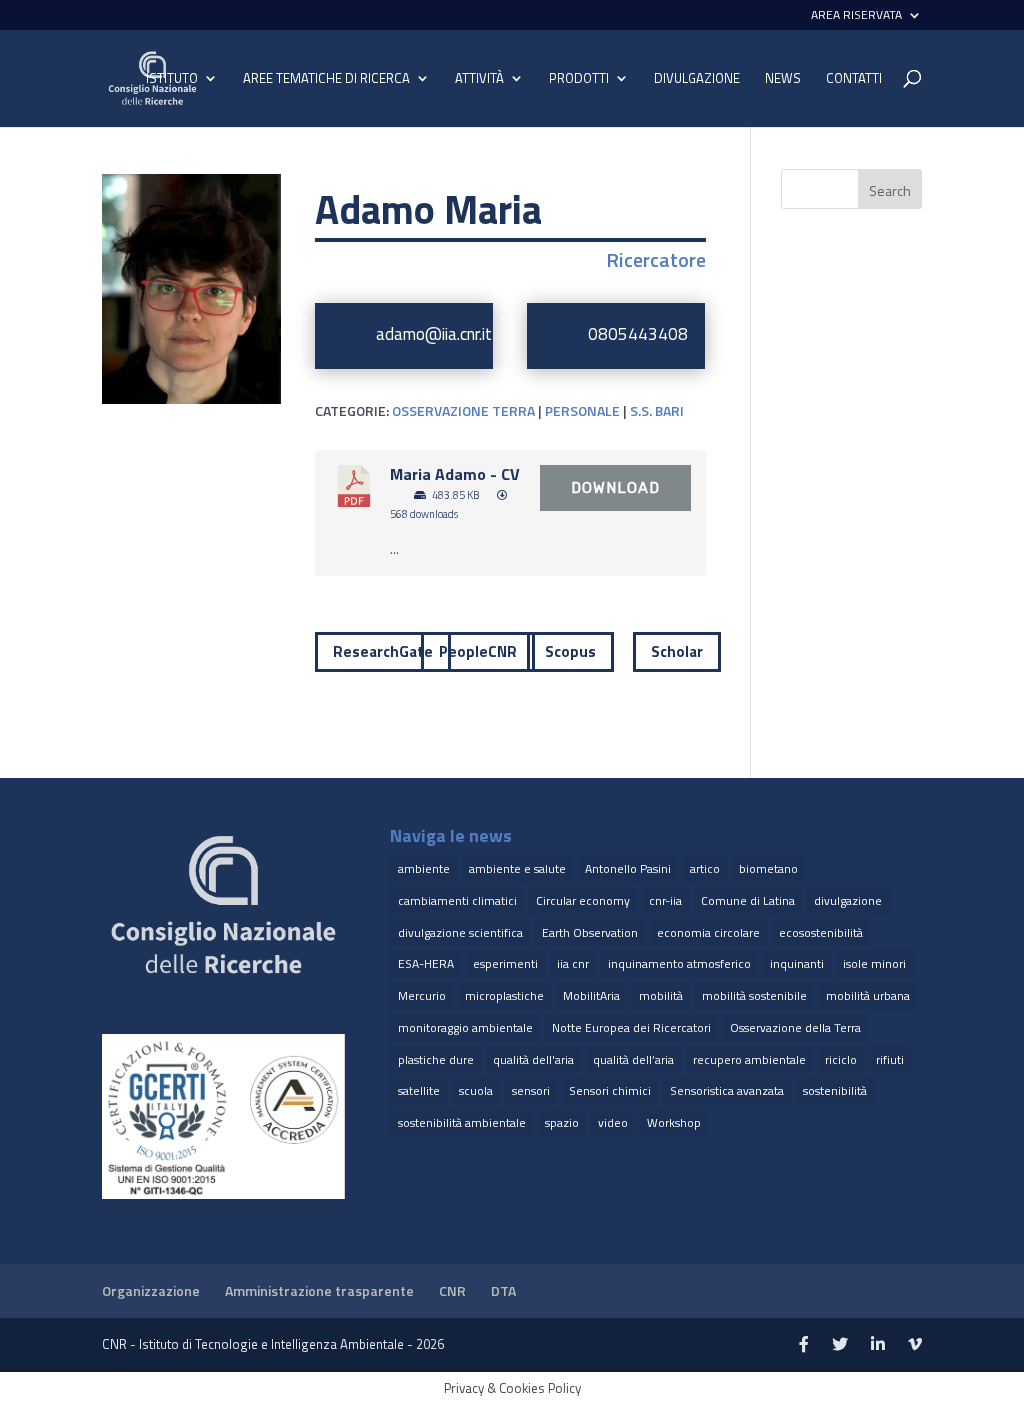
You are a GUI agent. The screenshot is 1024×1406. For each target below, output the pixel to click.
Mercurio (422, 995)
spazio (562, 1122)
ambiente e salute (517, 868)
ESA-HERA (426, 963)
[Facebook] (804, 1345)
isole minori (874, 963)
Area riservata (856, 16)
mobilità (661, 995)
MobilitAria (591, 995)
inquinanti (797, 963)
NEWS (783, 79)
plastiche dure (436, 1059)
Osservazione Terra (463, 410)
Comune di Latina (748, 900)
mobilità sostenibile (754, 995)
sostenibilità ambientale (462, 1122)
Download (615, 488)
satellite (419, 1090)
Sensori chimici (610, 1090)
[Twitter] (840, 1345)
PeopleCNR (478, 651)
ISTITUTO (172, 79)
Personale (582, 410)
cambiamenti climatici (457, 900)
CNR (452, 1290)
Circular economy (583, 900)
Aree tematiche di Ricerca (326, 79)
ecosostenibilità (821, 932)
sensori (531, 1090)
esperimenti (505, 963)
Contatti (854, 79)
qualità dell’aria (633, 1059)
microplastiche (504, 995)
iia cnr (573, 963)
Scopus (570, 651)
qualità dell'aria (533, 1059)
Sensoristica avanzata (727, 1090)
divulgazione (848, 900)
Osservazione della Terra (795, 1027)
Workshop (674, 1122)
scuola (476, 1090)
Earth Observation (590, 932)
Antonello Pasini (628, 868)
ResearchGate (383, 651)
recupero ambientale (749, 1059)
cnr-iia (665, 900)
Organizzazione (151, 1290)
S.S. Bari (657, 410)
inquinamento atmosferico (679, 963)
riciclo (841, 1059)
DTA (503, 1290)
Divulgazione (697, 79)
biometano (768, 868)
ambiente (424, 868)
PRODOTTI (579, 79)
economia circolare (708, 932)
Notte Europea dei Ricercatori (631, 1027)
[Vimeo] (915, 1345)
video (613, 1122)
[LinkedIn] (878, 1345)
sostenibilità (835, 1090)
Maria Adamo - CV (455, 474)
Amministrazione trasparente (319, 1290)
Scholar (677, 651)
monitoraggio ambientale (465, 1027)
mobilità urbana (868, 995)
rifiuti (890, 1059)
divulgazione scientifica (460, 932)
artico (705, 868)
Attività (479, 79)
